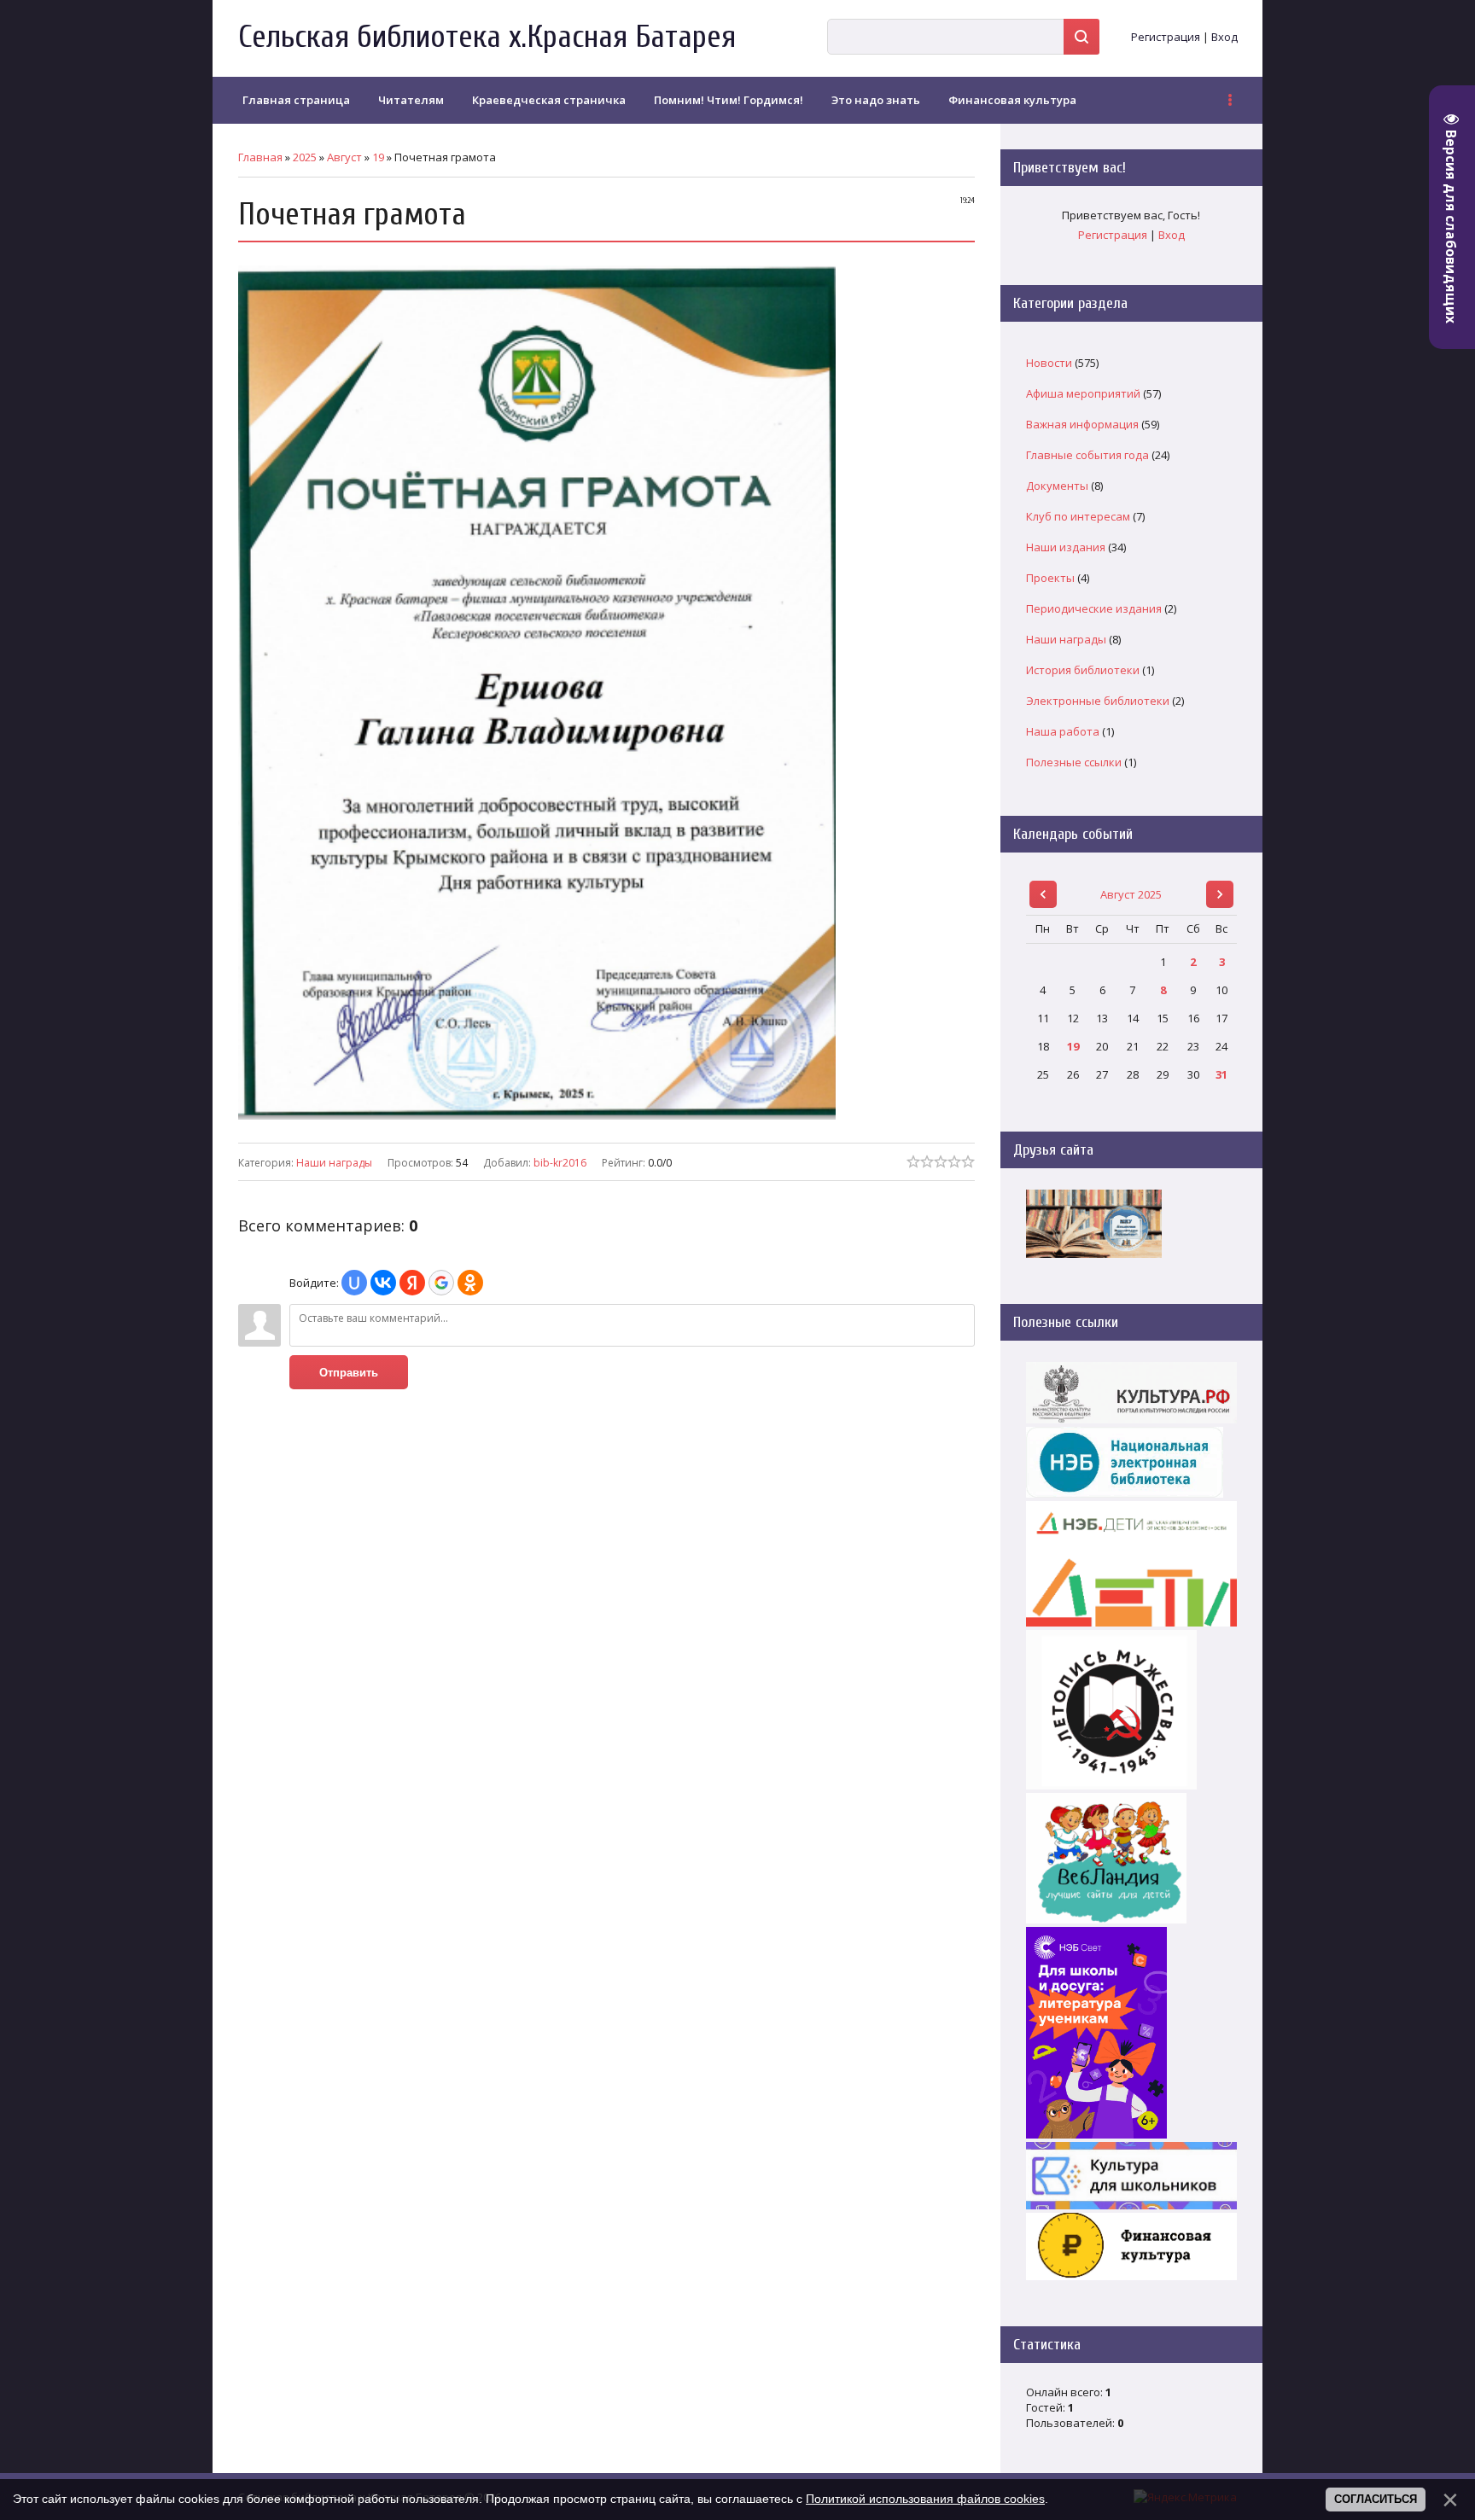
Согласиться (1376, 2499)
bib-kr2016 (560, 1163)
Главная (260, 157)
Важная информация (1082, 424)
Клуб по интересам (1078, 516)
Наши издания (1066, 547)
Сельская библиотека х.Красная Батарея (487, 37)
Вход (1224, 37)
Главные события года (1087, 455)
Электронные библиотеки (1098, 701)
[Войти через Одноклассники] (470, 1283)
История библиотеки (1083, 670)
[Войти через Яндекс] (412, 1283)
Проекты (1050, 578)
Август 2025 (1131, 894)
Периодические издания (1094, 608)
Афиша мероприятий (1083, 393)
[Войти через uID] (354, 1283)
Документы (1057, 486)
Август (344, 157)
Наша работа (1063, 731)
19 (378, 157)
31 (1221, 1074)
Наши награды (334, 1163)
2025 (305, 157)
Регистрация (1166, 37)
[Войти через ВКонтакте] (383, 1283)
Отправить (349, 1373)
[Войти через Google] (441, 1283)
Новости (1049, 363)
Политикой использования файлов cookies (925, 2499)
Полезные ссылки (1074, 762)
